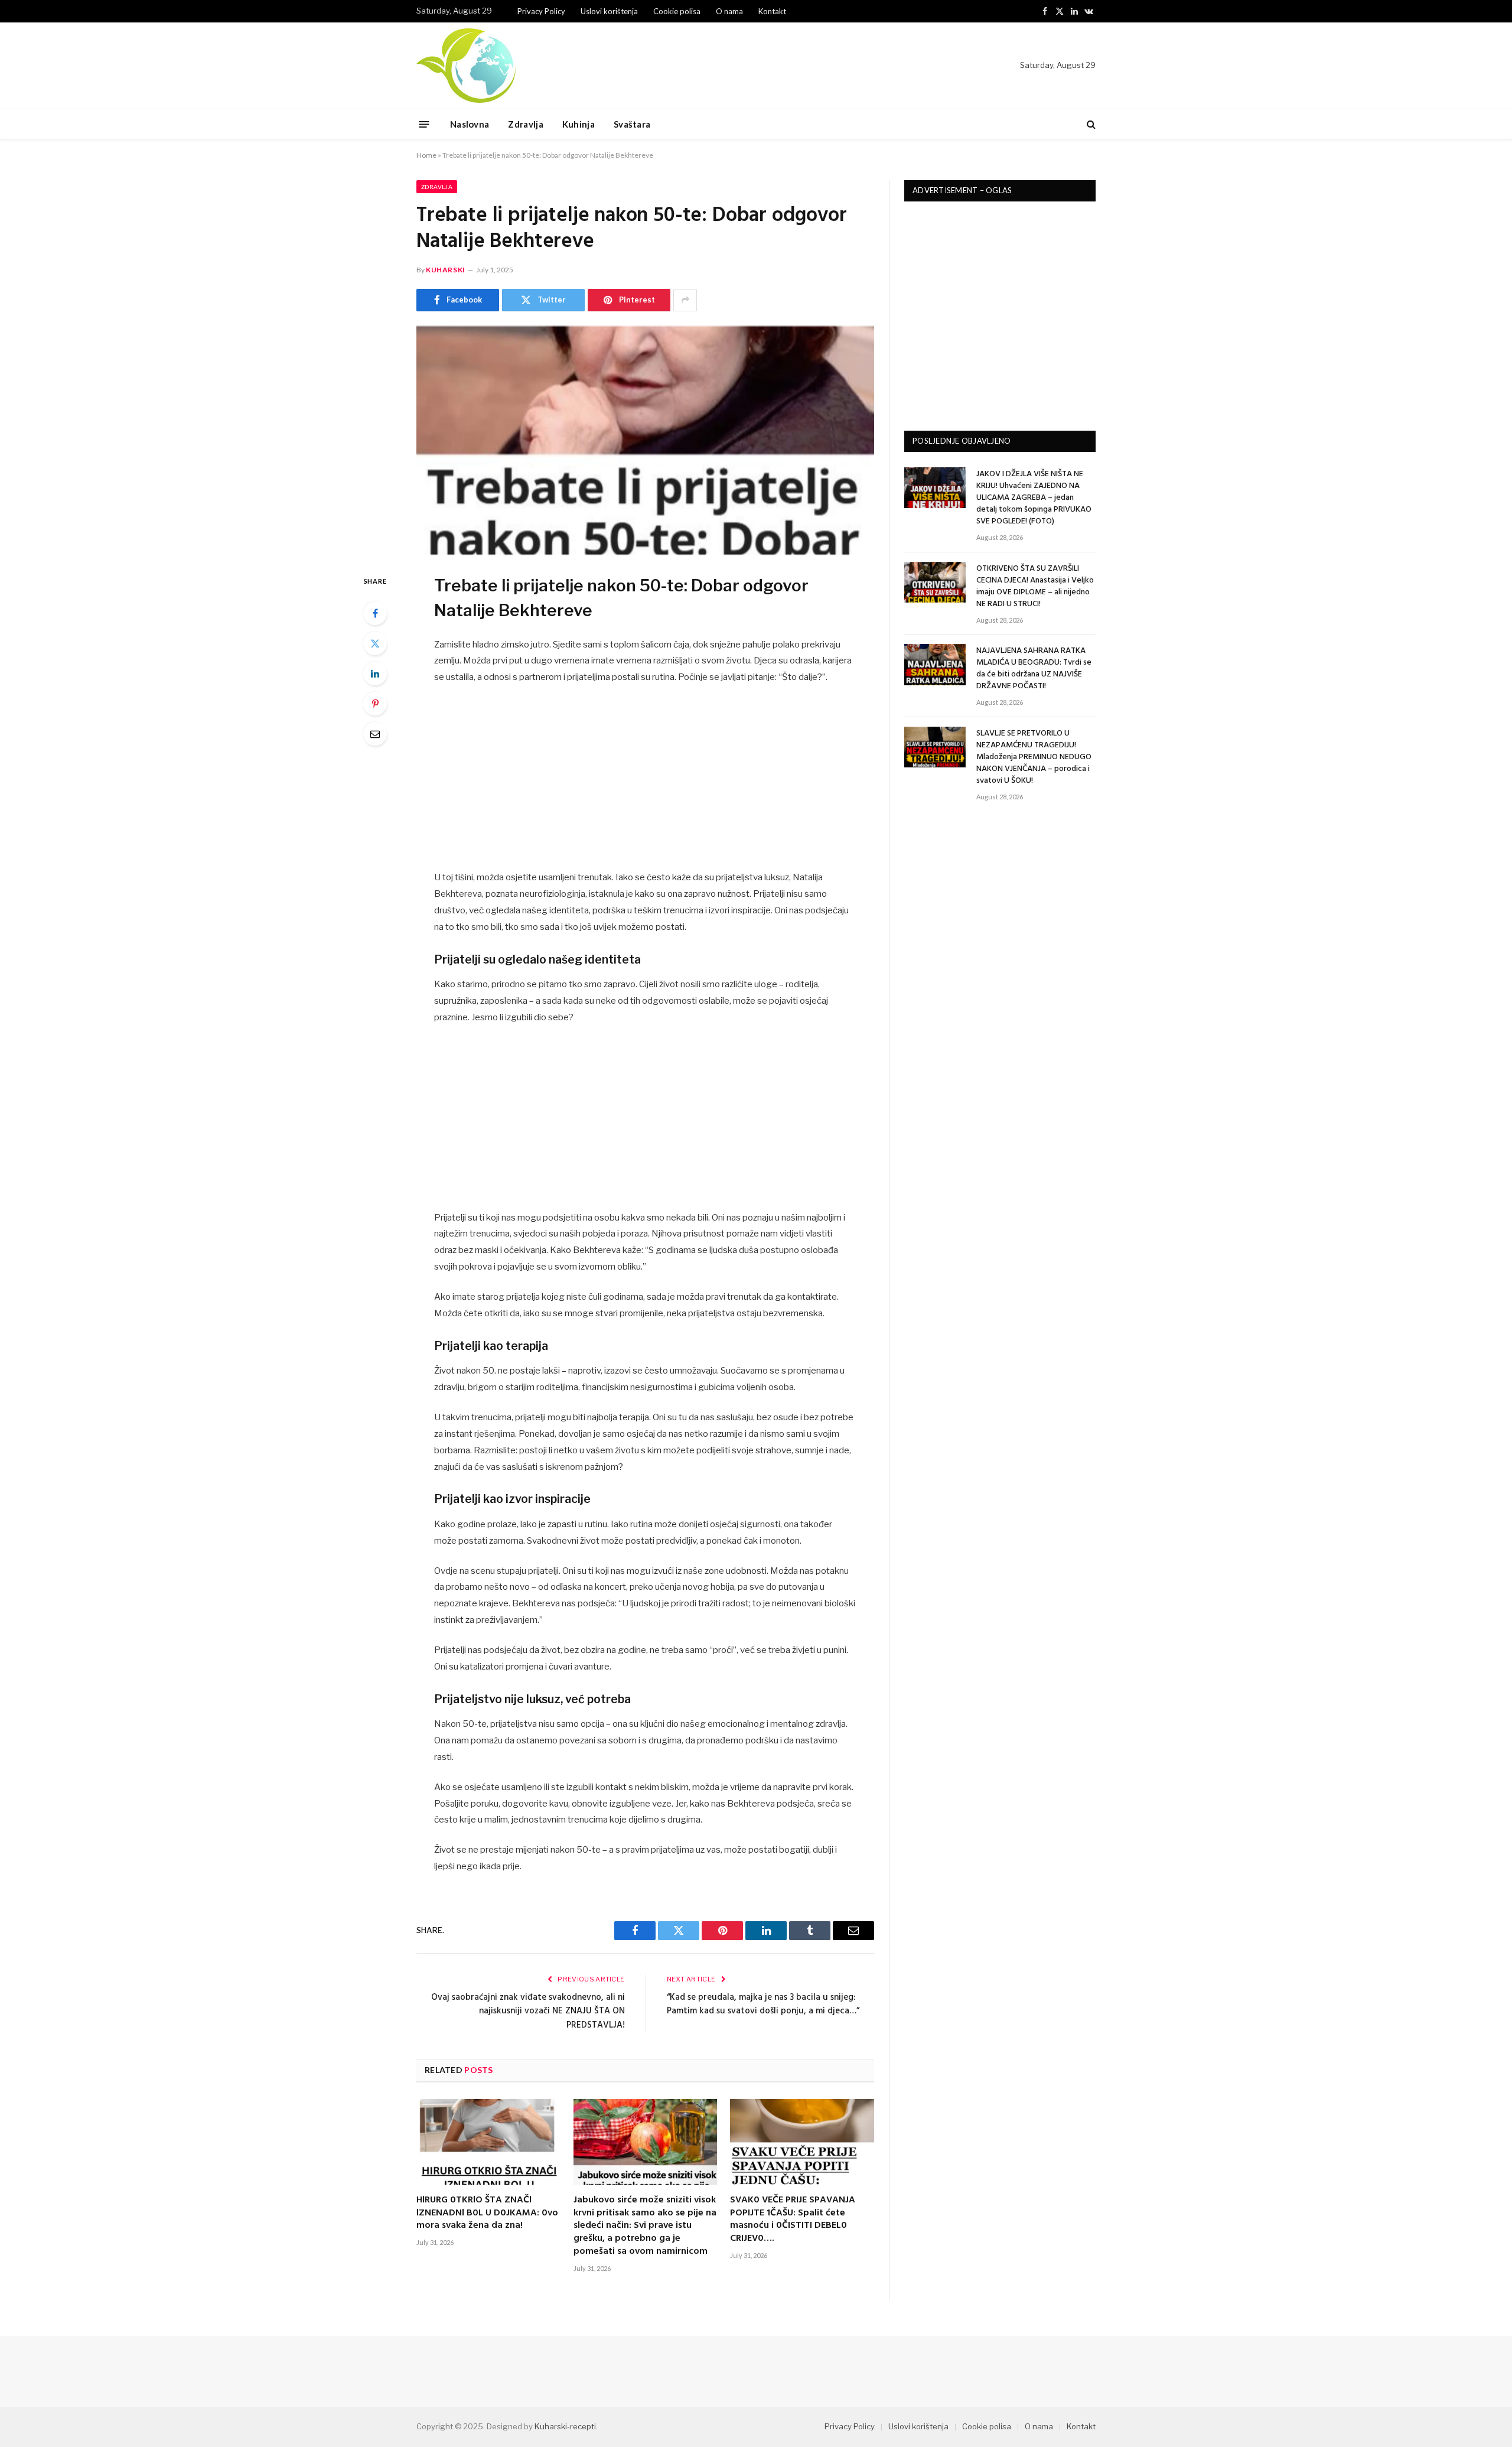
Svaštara (632, 124)
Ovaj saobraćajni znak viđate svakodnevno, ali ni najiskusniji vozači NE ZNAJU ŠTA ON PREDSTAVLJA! (528, 2011)
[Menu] (424, 124)
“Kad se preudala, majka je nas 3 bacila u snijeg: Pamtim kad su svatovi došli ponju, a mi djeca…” (763, 2005)
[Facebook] (375, 613)
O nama (729, 11)
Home (426, 155)
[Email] (375, 734)
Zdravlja (525, 124)
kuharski (446, 270)
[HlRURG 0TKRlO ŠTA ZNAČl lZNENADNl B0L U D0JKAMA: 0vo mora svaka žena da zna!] (488, 2142)
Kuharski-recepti (565, 2426)
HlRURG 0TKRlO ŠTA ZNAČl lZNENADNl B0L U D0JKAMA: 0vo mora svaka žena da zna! (487, 2213)
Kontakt (772, 11)
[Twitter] (375, 643)
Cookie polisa (677, 11)
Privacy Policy (541, 11)
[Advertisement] (646, 782)
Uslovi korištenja (609, 11)
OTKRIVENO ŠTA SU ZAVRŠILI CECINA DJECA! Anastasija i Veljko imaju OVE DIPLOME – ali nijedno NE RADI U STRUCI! (1035, 587)
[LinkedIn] (375, 673)
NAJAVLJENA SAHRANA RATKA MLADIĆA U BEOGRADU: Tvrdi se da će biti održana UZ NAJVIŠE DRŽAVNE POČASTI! (1034, 669)
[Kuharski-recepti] (466, 66)
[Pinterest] (375, 704)
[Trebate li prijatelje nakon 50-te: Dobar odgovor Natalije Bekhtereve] (645, 441)
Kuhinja (579, 124)
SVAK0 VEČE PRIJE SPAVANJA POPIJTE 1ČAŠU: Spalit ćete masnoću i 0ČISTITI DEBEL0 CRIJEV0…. (793, 2220)
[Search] (1090, 124)
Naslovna (470, 124)
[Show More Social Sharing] (685, 300)
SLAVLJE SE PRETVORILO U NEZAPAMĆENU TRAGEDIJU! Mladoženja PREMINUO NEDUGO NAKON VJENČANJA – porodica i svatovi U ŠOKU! (1034, 757)
